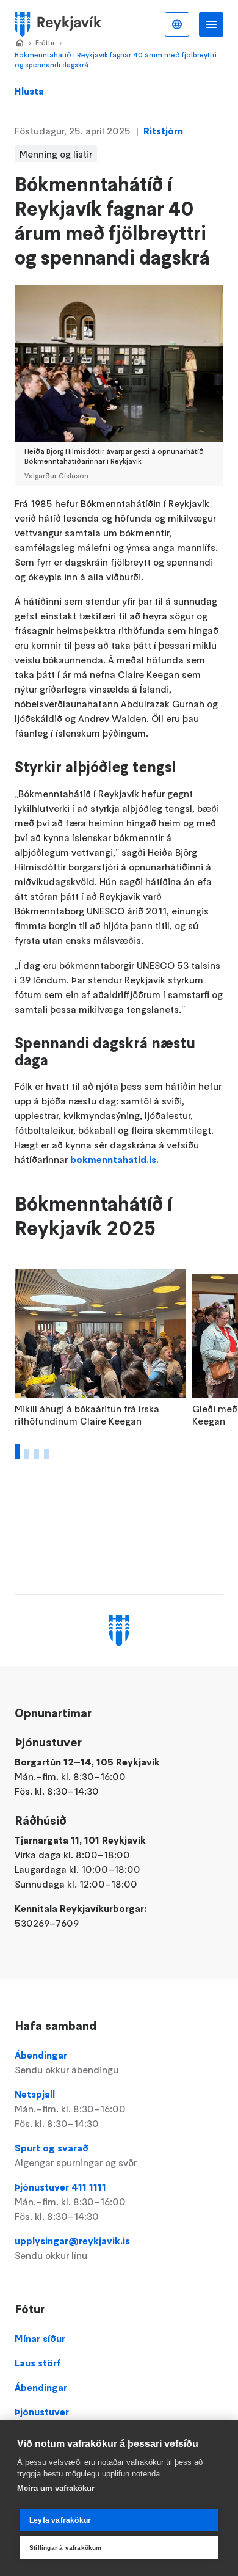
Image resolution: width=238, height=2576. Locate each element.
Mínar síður (40, 2338)
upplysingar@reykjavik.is (72, 2248)
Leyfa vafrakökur (60, 2520)
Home (20, 43)
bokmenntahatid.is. (114, 1159)
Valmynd (211, 24)
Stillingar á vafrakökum (66, 2548)
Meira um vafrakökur (56, 2488)
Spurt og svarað (76, 2155)
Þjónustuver (42, 2412)
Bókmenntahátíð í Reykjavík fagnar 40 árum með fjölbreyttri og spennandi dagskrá (116, 60)
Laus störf (38, 2363)
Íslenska (177, 24)
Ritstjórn (163, 131)
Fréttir (45, 42)
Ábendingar (67, 2062)
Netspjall (70, 2109)
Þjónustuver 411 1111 (70, 2202)
